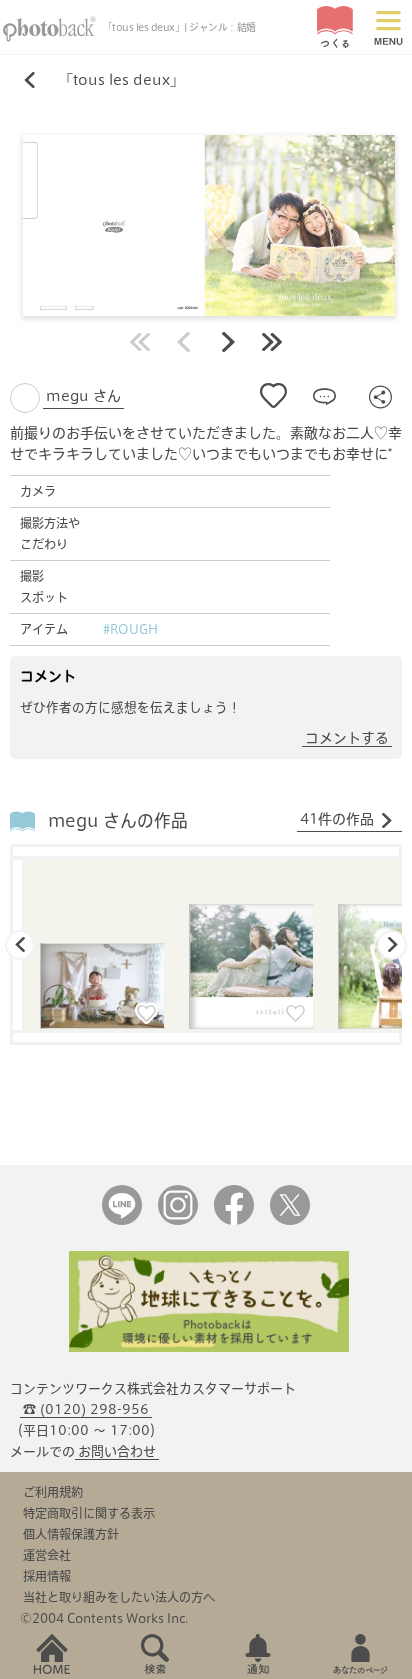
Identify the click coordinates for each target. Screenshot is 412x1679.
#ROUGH (130, 629)
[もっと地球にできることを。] (209, 1347)
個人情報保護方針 (71, 1534)
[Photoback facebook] (234, 1220)
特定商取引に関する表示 (89, 1513)
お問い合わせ (117, 1451)
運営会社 (47, 1555)
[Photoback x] (290, 1220)
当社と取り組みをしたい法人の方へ (119, 1597)
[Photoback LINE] (122, 1220)
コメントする (347, 738)
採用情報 (47, 1576)
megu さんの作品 (118, 820)
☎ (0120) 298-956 (86, 1409)
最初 (140, 342)
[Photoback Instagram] (178, 1220)
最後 (272, 342)
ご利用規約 (53, 1492)
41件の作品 (337, 819)
